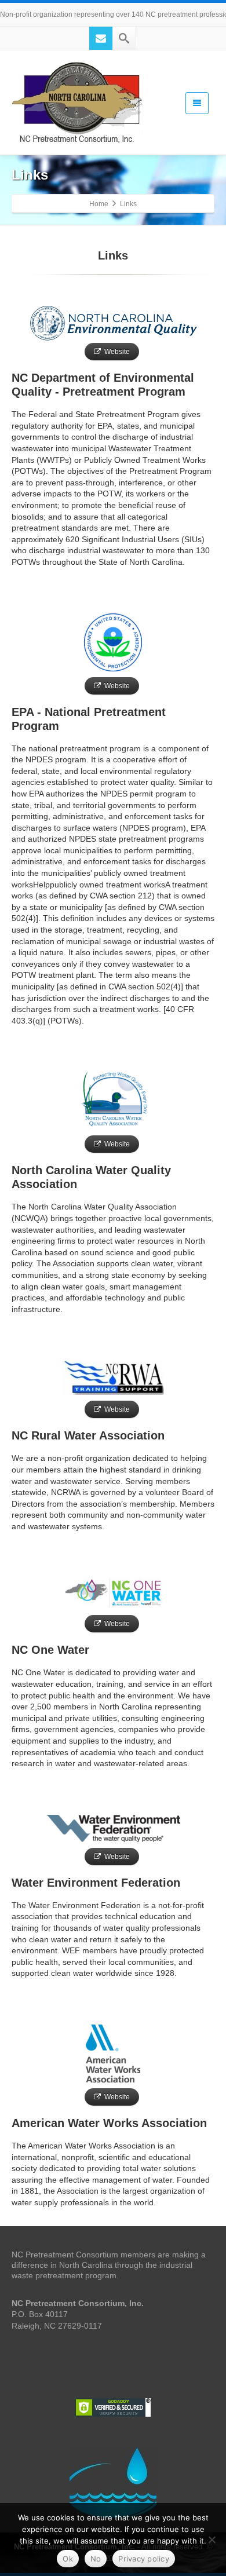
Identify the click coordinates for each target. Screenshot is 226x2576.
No (96, 2559)
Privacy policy (144, 2559)
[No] (212, 2540)
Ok (68, 2559)
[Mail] (101, 38)
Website (117, 352)
